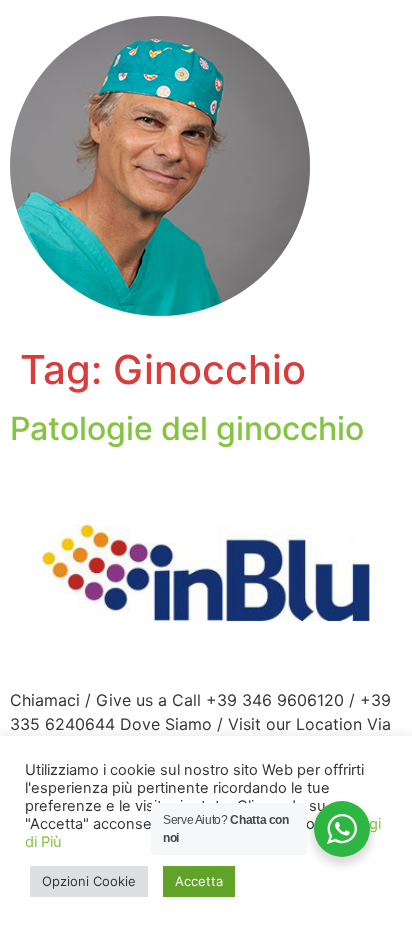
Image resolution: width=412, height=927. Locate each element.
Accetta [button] (199, 881)
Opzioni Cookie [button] (89, 881)
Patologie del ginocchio (187, 428)
